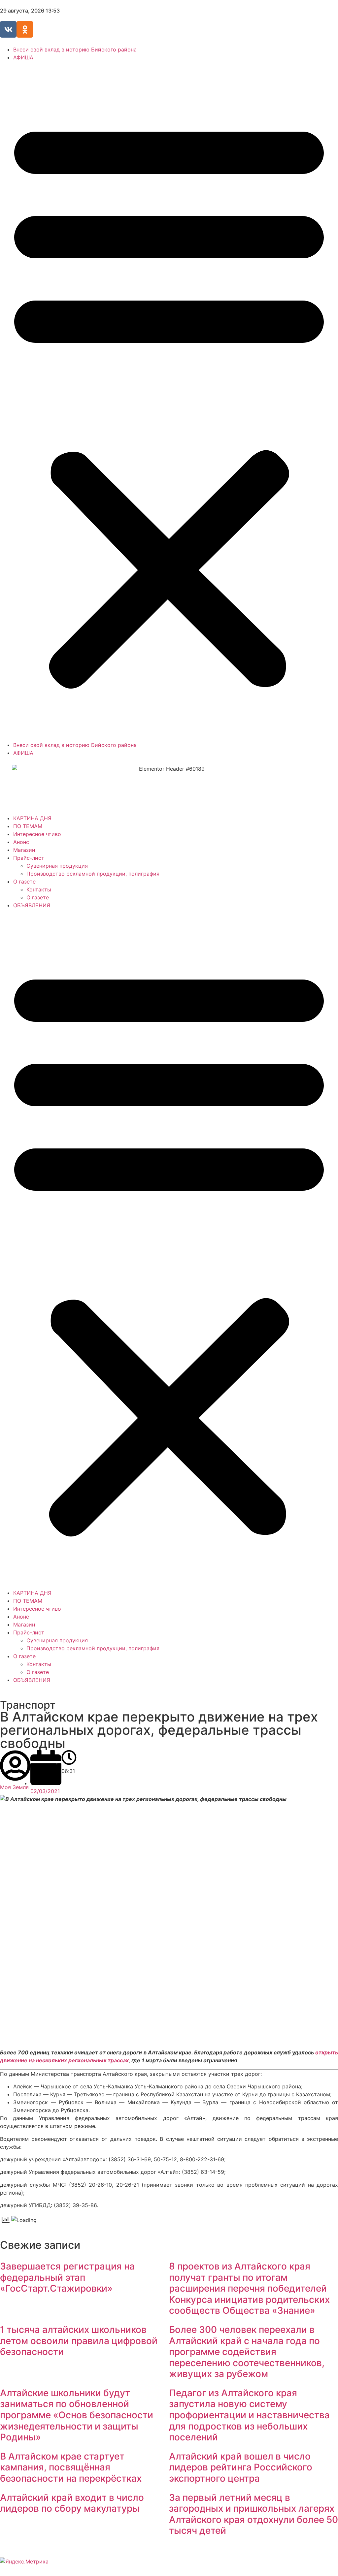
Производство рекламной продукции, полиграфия (93, 874)
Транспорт (28, 1705)
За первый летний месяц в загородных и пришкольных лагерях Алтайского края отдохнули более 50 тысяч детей (253, 2514)
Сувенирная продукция (57, 866)
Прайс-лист (29, 858)
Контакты (39, 889)
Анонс (21, 842)
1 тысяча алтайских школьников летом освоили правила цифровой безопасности (79, 2341)
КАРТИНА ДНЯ (32, 818)
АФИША (23, 57)
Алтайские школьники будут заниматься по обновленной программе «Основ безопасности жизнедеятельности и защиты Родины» (77, 2415)
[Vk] (8, 29)
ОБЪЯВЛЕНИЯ (32, 905)
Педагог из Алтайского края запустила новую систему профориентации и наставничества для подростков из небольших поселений (249, 2415)
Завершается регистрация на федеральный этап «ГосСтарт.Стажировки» (67, 2277)
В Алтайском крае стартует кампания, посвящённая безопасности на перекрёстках (71, 2467)
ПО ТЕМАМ (28, 826)
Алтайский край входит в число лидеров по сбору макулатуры (72, 2503)
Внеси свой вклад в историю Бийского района (75, 49)
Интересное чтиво (37, 834)
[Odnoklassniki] (25, 29)
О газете (24, 882)
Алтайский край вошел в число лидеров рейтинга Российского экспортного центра (241, 2467)
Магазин (24, 850)
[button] (169, 401)
